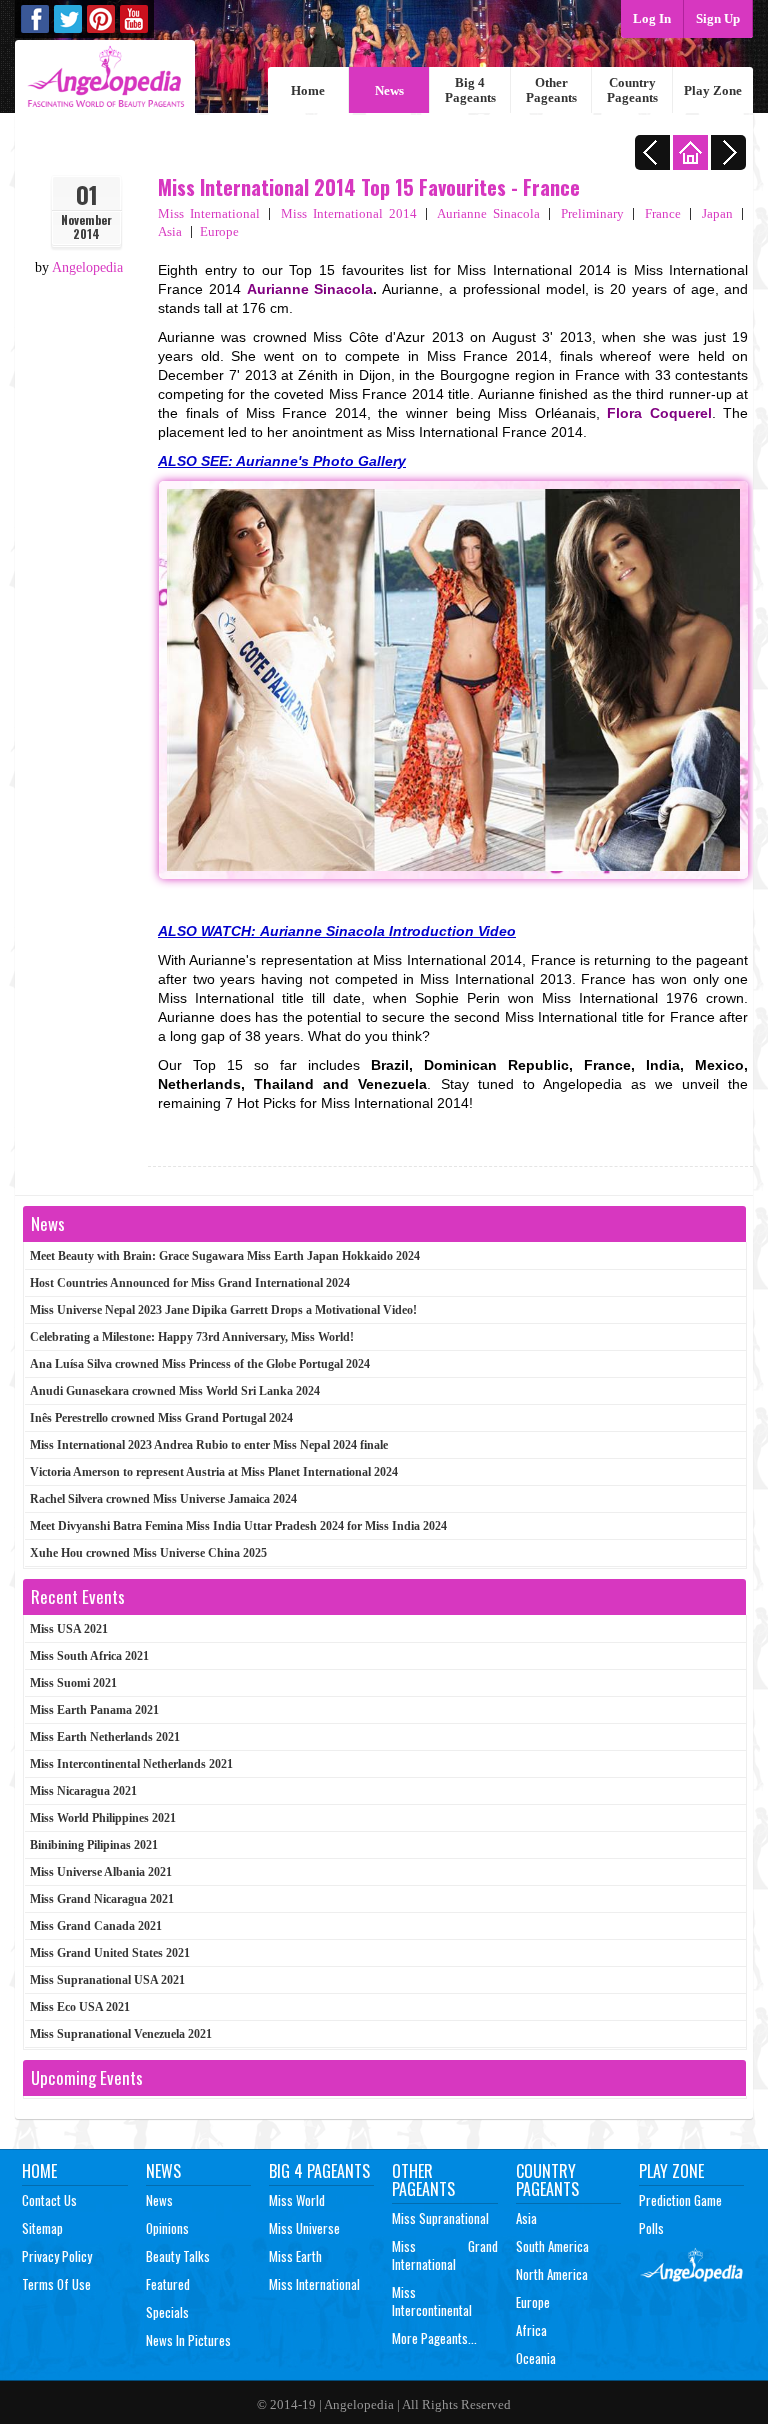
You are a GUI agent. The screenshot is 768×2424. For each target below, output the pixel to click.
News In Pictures (188, 2340)
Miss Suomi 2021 (73, 1683)
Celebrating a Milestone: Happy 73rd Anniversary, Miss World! (192, 1337)
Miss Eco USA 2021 (80, 2007)
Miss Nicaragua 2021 (83, 1791)
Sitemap (42, 2228)
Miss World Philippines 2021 (103, 1818)
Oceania (536, 2358)
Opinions (167, 2228)
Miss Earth (295, 2256)
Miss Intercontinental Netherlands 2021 (131, 1764)
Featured (168, 2284)
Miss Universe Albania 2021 (101, 1872)
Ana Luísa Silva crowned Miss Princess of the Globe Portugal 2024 (200, 1364)
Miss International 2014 (349, 213)
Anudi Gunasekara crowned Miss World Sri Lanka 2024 (175, 1391)
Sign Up (718, 18)
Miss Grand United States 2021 (110, 1953)
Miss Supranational (440, 2218)
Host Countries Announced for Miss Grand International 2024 (190, 1283)
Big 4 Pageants (470, 90)
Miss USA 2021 (69, 1629)
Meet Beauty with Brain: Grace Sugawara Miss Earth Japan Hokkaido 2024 (225, 1256)
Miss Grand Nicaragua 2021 (102, 1899)
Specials (167, 2312)
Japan (717, 213)
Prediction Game (680, 2200)
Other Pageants (551, 90)
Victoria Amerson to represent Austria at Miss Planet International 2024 (214, 1472)
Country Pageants (632, 90)
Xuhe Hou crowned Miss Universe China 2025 (148, 1553)
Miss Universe (304, 2228)
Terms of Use (56, 2284)
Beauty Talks (178, 2256)
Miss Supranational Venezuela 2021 (121, 2034)
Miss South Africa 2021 (89, 1656)
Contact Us (49, 2200)
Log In (652, 18)
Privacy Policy (57, 2256)
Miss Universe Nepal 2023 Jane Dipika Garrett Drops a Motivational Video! (223, 1310)
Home (308, 90)
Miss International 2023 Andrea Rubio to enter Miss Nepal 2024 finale (209, 1445)
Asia (170, 231)
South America (552, 2246)
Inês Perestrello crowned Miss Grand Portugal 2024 (161, 1418)
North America (552, 2274)
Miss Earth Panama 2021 (94, 1710)
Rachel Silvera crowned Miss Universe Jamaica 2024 (163, 1499)
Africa (531, 2330)
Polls (651, 2228)
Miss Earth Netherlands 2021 (105, 1737)
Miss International (209, 213)
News (389, 90)
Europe (219, 231)
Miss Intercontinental (432, 2301)
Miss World (297, 2200)
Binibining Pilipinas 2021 (94, 1845)
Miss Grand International (445, 2255)
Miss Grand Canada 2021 (96, 1926)
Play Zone (713, 90)
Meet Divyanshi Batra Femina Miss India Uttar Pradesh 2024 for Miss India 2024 (238, 1526)
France (663, 213)
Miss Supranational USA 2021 (107, 1980)
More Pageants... (434, 2338)
